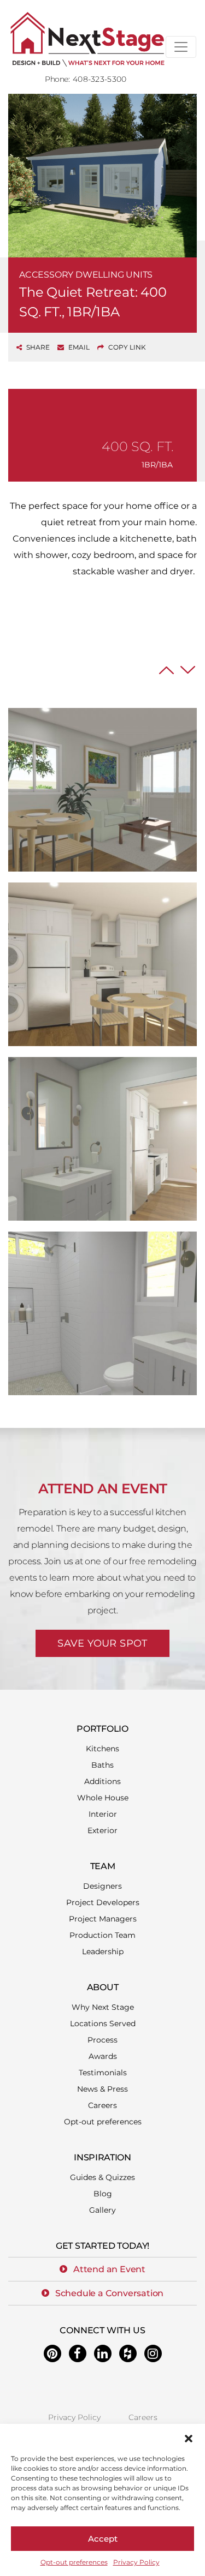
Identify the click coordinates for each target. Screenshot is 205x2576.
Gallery (102, 2210)
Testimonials (103, 2073)
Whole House (103, 1798)
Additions (102, 1781)
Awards (103, 2056)
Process (102, 2040)
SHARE (37, 347)
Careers (102, 2105)
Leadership (103, 1951)
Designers (102, 1886)
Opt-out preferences (74, 2562)
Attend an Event (109, 2269)
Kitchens (102, 1749)
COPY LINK (126, 347)
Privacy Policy (136, 2562)
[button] (189, 2437)
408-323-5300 (100, 79)
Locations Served (103, 2023)
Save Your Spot (102, 1643)
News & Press (102, 2089)
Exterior (102, 1830)
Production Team (102, 1935)
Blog (103, 2194)
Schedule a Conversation (109, 2293)
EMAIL (78, 347)
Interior (103, 1814)
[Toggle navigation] (181, 47)
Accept (103, 2539)
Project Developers (103, 1902)
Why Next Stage (103, 2007)
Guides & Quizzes (102, 2177)
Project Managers (103, 1919)
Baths (102, 1765)
